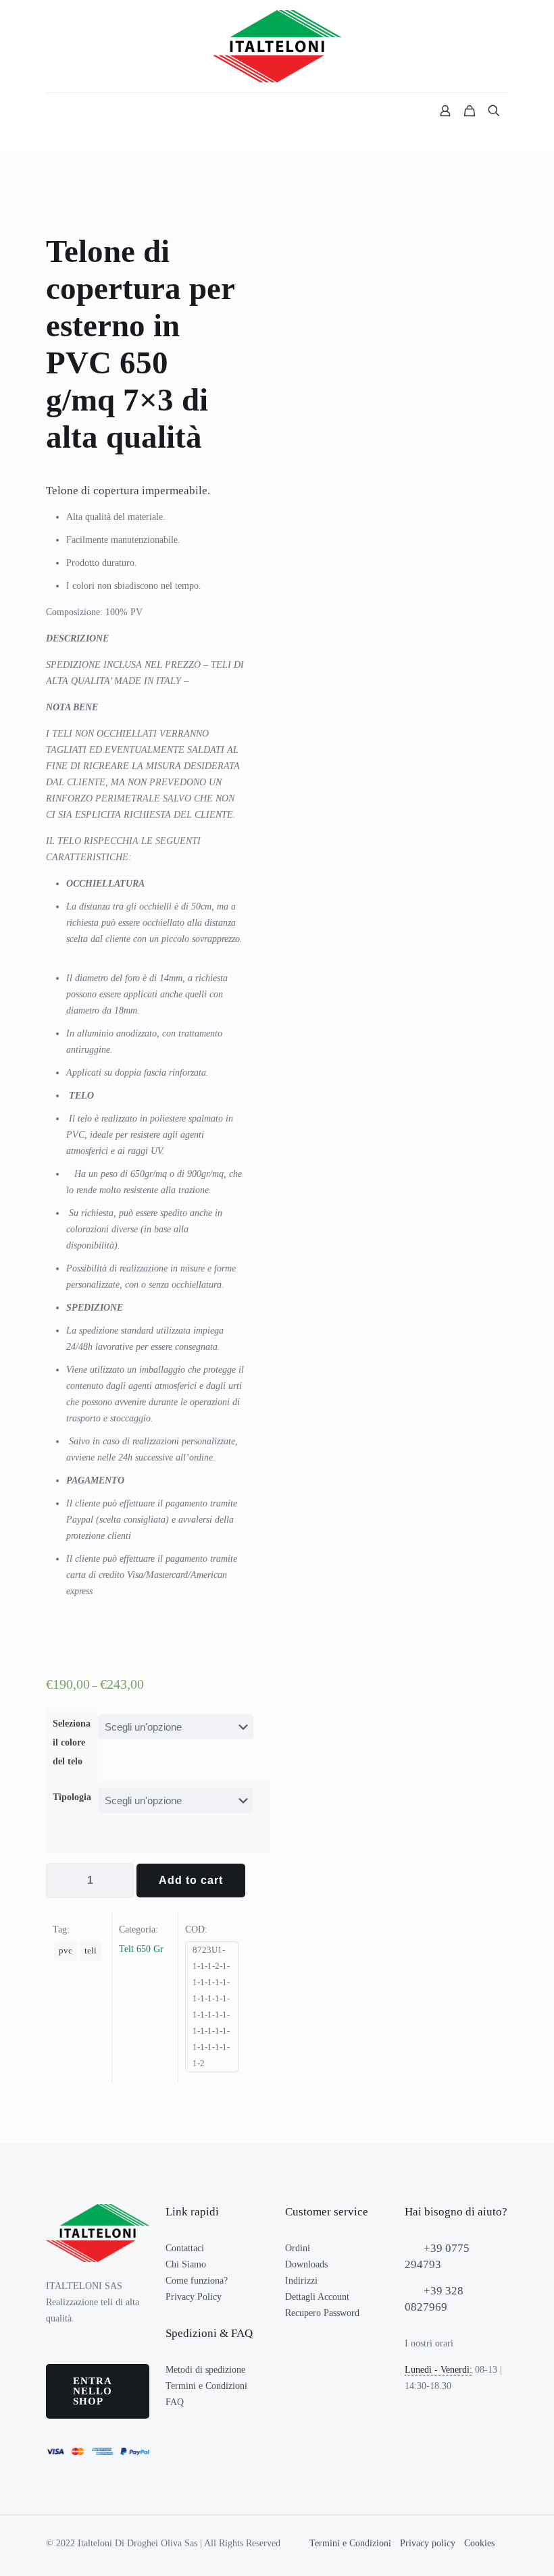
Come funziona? (197, 2281)
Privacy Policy (194, 2297)
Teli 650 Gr (141, 1949)
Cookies (479, 2543)
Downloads (306, 2264)
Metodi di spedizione (205, 2370)
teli (91, 1951)
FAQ (175, 2402)
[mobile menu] (57, 112)
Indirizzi (301, 2281)
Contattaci (185, 2248)
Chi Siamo (186, 2264)
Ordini (298, 2248)
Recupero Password (322, 2313)
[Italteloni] (277, 46)
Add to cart (191, 1880)
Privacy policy (428, 2543)
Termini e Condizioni (206, 2386)
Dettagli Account (317, 2297)
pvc (66, 1951)
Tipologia (72, 1797)
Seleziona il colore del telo (72, 1742)
